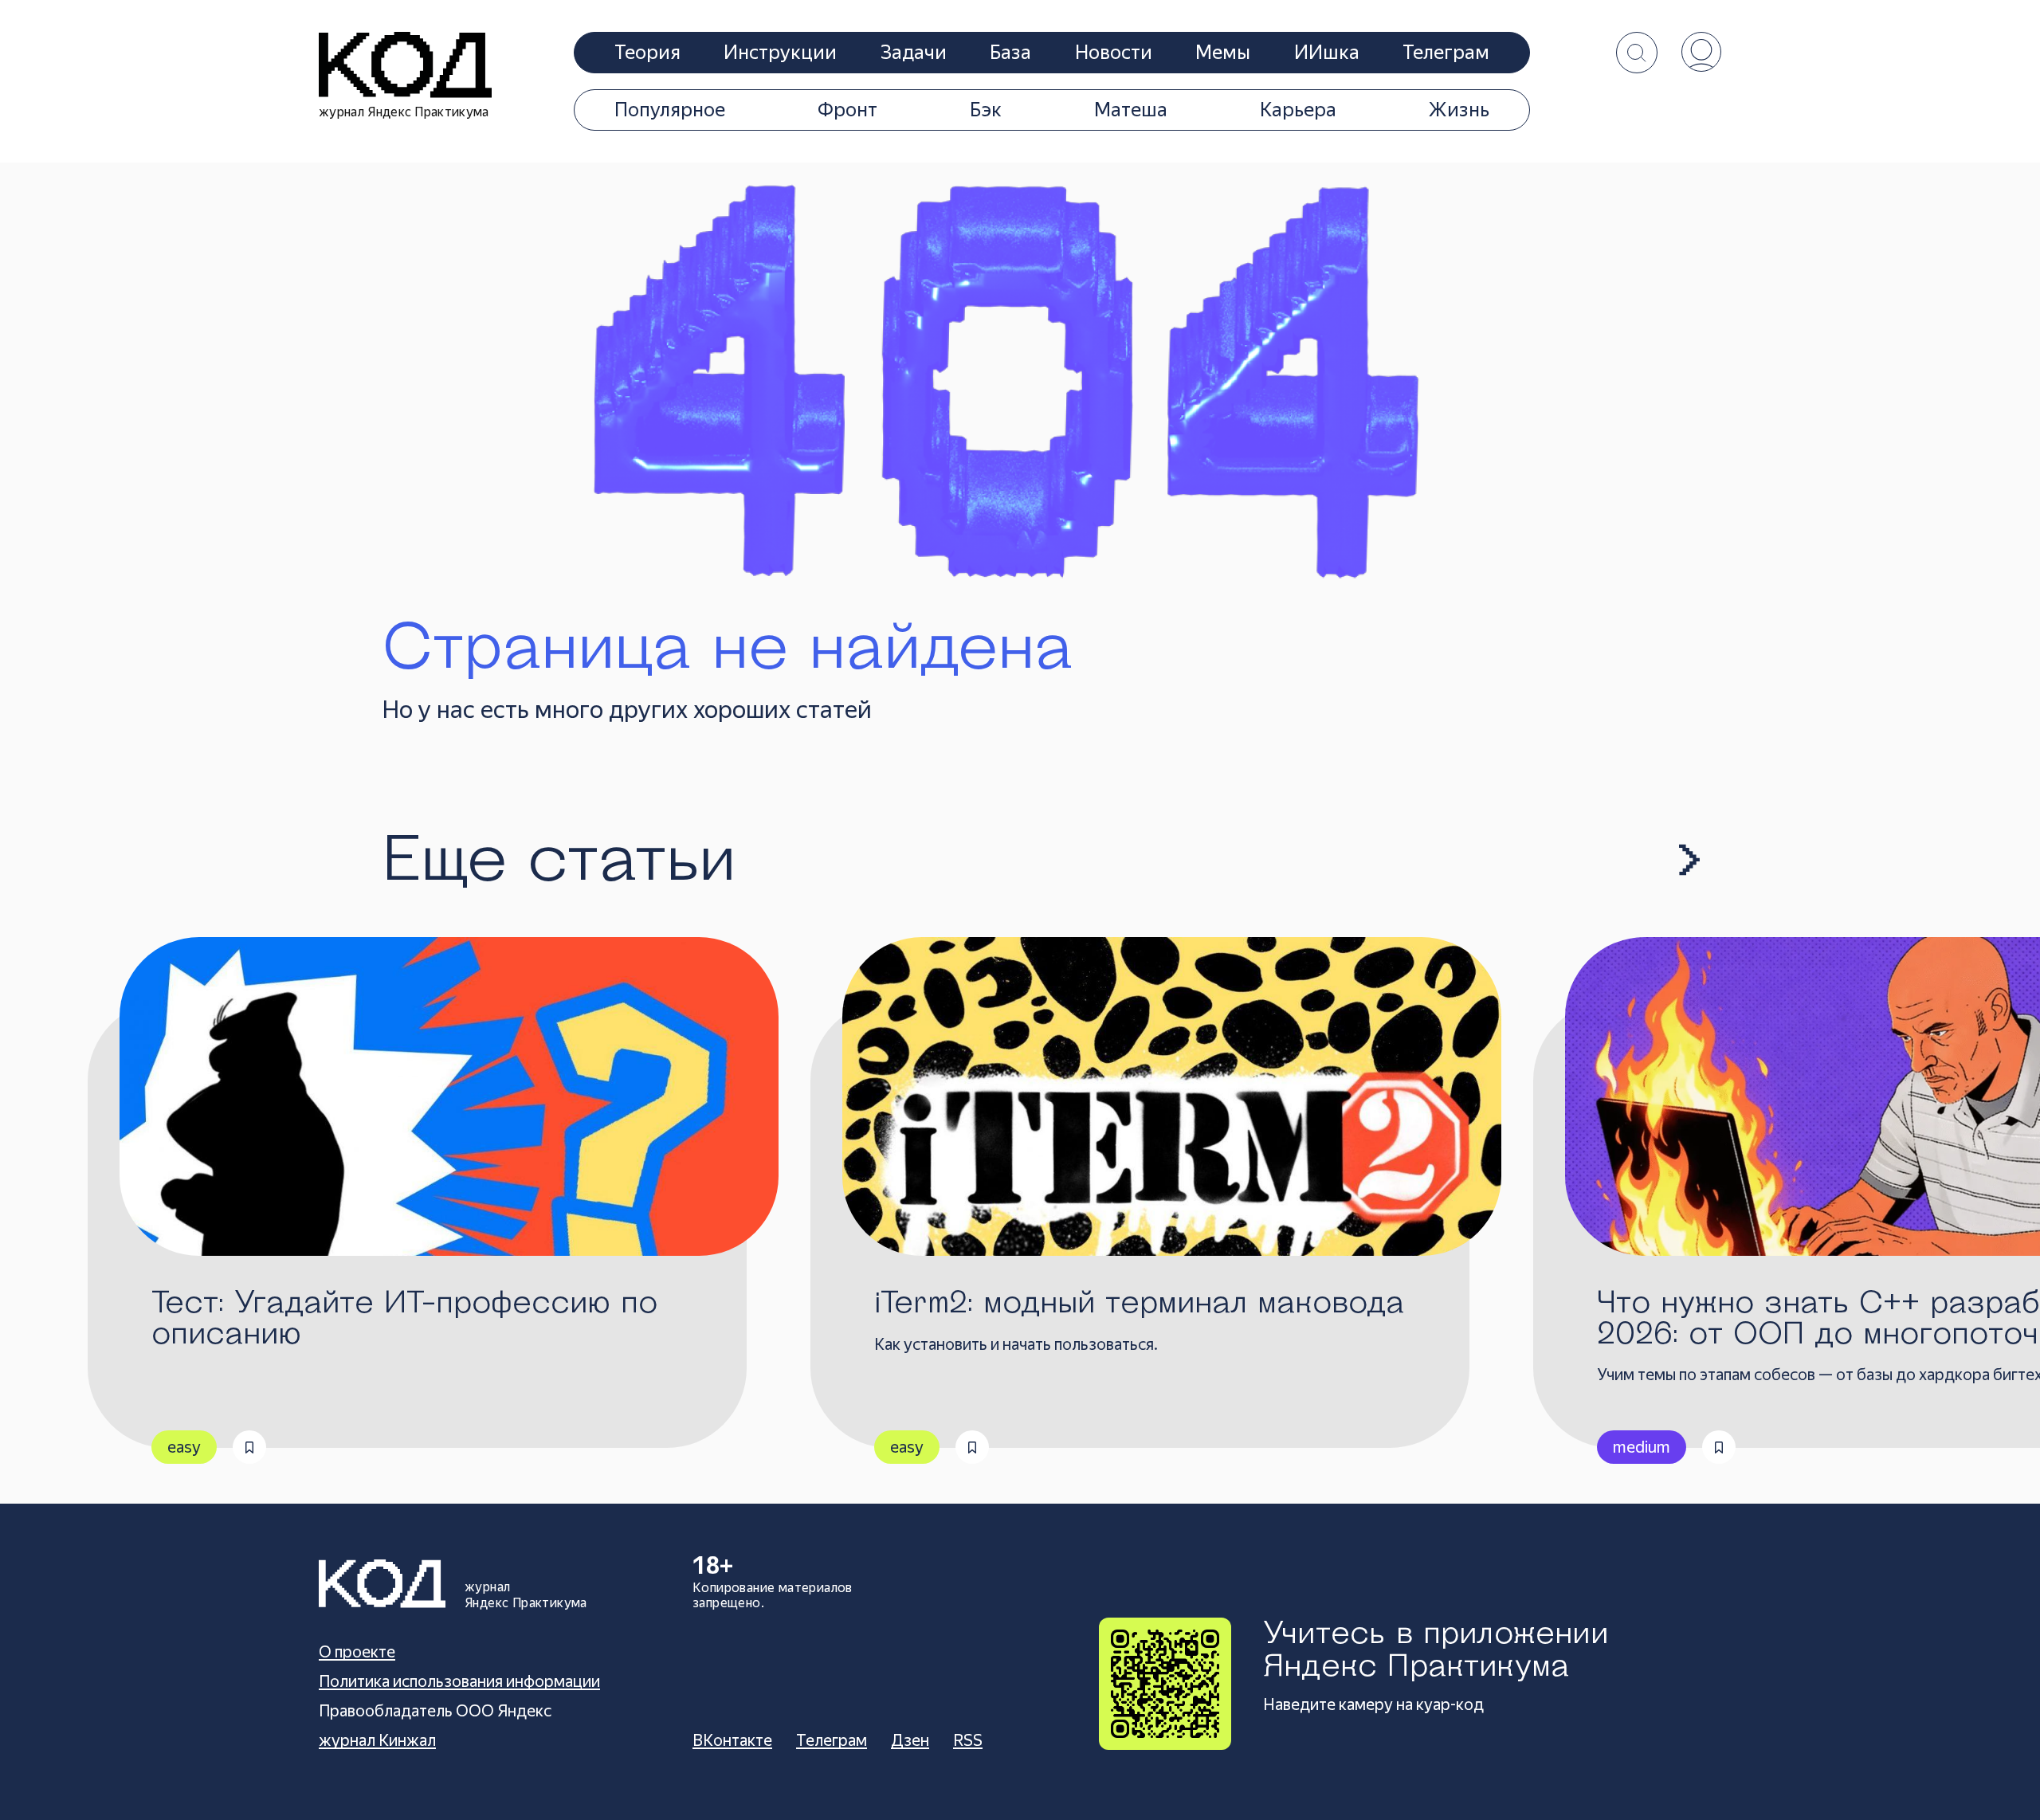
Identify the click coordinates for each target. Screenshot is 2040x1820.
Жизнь (1459, 110)
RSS (968, 1740)
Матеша (1131, 110)
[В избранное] (249, 1447)
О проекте (357, 1652)
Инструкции (780, 53)
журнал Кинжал (377, 1740)
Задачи (914, 53)
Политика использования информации (459, 1681)
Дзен (910, 1740)
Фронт (847, 110)
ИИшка (1327, 53)
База (1010, 53)
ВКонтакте (732, 1740)
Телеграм (1446, 53)
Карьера (1298, 110)
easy (184, 1447)
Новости (1114, 53)
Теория (647, 53)
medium (1642, 1447)
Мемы (1223, 53)
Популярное (670, 110)
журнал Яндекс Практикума (404, 112)
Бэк (986, 110)
